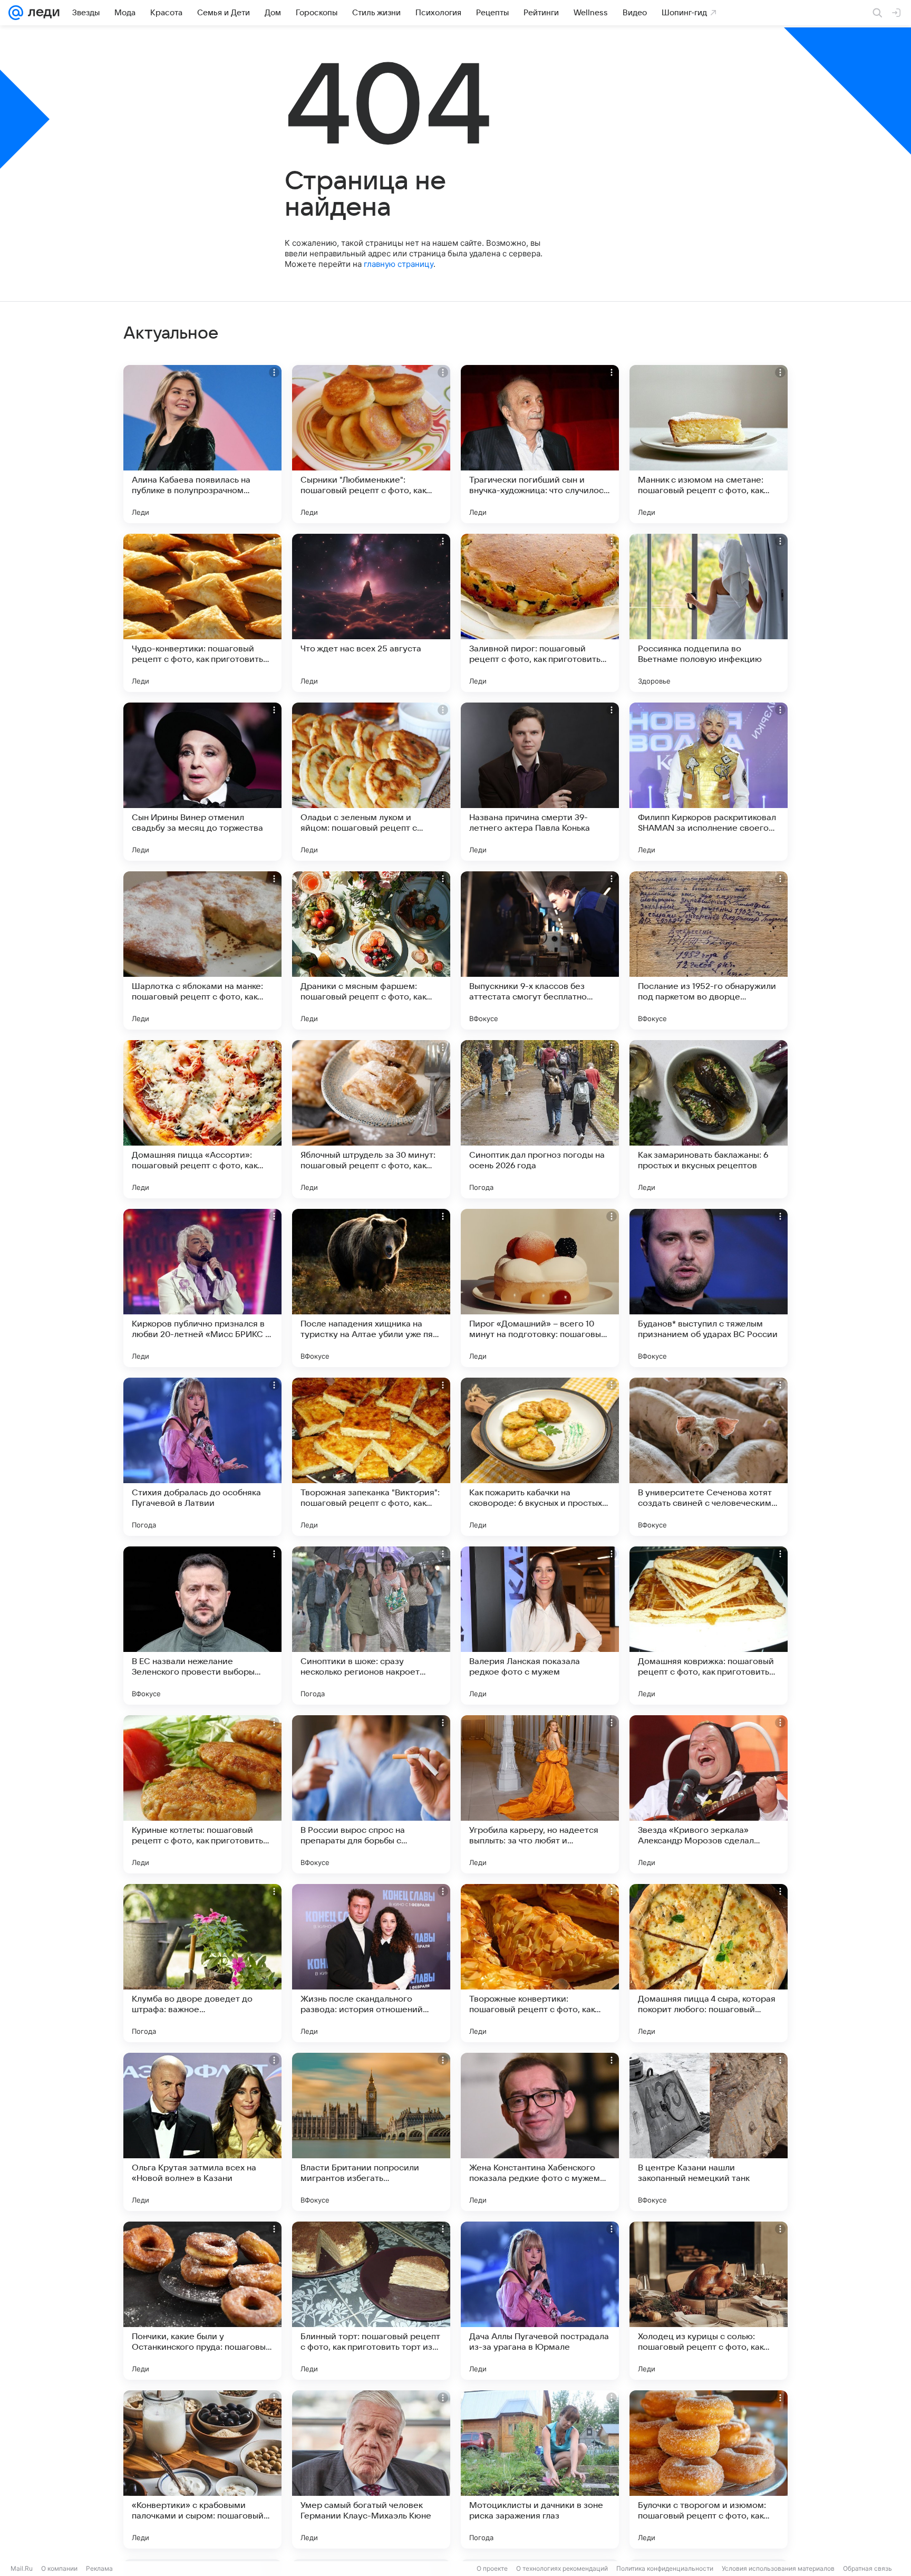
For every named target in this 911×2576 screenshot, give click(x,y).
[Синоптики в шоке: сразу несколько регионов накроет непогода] (371, 1626)
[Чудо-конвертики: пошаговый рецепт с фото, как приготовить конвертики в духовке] (202, 613)
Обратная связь (868, 2568)
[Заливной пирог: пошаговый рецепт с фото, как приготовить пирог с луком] (540, 613)
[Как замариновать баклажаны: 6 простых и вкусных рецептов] (709, 1119)
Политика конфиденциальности (665, 2568)
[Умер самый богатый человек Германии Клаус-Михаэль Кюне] (371, 2469)
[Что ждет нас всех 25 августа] (371, 613)
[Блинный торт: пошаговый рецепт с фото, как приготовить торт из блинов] (371, 2301)
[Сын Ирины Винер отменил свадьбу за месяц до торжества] (202, 782)
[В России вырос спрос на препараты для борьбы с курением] (371, 1794)
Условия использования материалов (778, 2568)
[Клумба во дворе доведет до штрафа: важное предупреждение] (202, 1963)
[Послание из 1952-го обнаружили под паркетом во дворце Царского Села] (709, 950)
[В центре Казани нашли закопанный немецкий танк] (709, 2132)
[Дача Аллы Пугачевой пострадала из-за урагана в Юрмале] (540, 2301)
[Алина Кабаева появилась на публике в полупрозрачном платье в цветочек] (202, 444)
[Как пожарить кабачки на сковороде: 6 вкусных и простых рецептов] (540, 1457)
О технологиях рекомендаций (562, 2568)
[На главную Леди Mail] (41, 13)
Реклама (99, 2568)
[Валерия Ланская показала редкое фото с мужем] (540, 1626)
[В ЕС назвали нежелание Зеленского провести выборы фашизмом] (202, 1626)
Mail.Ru (22, 2568)
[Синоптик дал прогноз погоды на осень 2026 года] (540, 1119)
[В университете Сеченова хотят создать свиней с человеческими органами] (709, 1457)
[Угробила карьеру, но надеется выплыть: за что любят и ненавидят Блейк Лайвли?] (540, 1794)
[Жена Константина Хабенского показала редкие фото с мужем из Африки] (540, 2132)
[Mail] (16, 13)
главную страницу (399, 264)
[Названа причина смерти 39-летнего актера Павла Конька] (540, 782)
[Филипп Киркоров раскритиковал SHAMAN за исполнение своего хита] (709, 782)
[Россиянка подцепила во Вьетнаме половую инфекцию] (709, 613)
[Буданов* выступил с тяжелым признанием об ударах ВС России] (709, 1288)
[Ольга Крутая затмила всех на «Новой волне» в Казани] (202, 2132)
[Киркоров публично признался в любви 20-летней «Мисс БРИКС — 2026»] (202, 1288)
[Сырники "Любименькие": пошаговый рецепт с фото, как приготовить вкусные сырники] (371, 444)
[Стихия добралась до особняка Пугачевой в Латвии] (202, 1457)
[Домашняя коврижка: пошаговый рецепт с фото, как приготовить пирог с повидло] (709, 1626)
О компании (59, 2568)
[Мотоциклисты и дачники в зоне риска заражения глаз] (540, 2469)
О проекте (492, 2568)
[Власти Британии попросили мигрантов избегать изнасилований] (371, 2132)
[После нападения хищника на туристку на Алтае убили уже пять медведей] (371, 1288)
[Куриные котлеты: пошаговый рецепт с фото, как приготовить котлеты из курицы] (202, 1794)
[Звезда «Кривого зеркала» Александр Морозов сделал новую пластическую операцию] (709, 1794)
